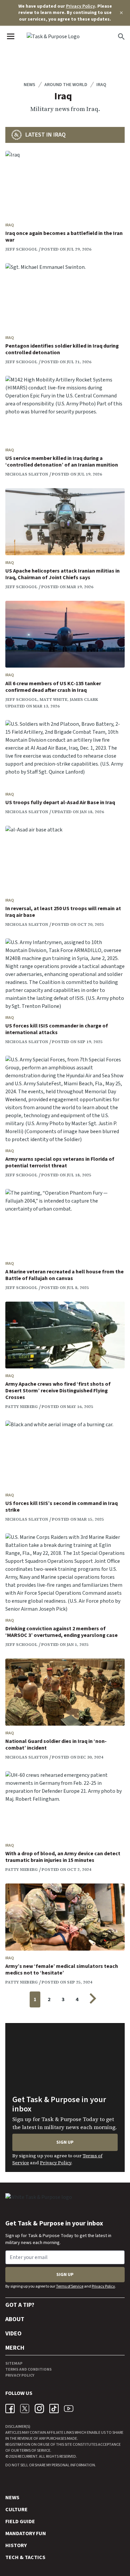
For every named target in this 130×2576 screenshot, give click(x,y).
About (15, 2319)
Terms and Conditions (28, 2369)
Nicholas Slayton (27, 474)
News (29, 85)
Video (13, 2334)
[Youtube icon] (69, 2409)
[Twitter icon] (25, 2409)
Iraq (101, 85)
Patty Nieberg (21, 1407)
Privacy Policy (80, 6)
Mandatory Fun (26, 2533)
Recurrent (27, 2457)
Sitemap (14, 2363)
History (16, 2545)
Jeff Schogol (21, 249)
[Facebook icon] (10, 2409)
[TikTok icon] (54, 2409)
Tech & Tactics (25, 2557)
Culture (16, 2510)
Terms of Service (70, 2286)
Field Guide (20, 2522)
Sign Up (65, 2142)
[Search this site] (121, 37)
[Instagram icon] (39, 2409)
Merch (15, 2348)
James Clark (84, 699)
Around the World (66, 85)
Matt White (53, 699)
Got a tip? (20, 2305)
